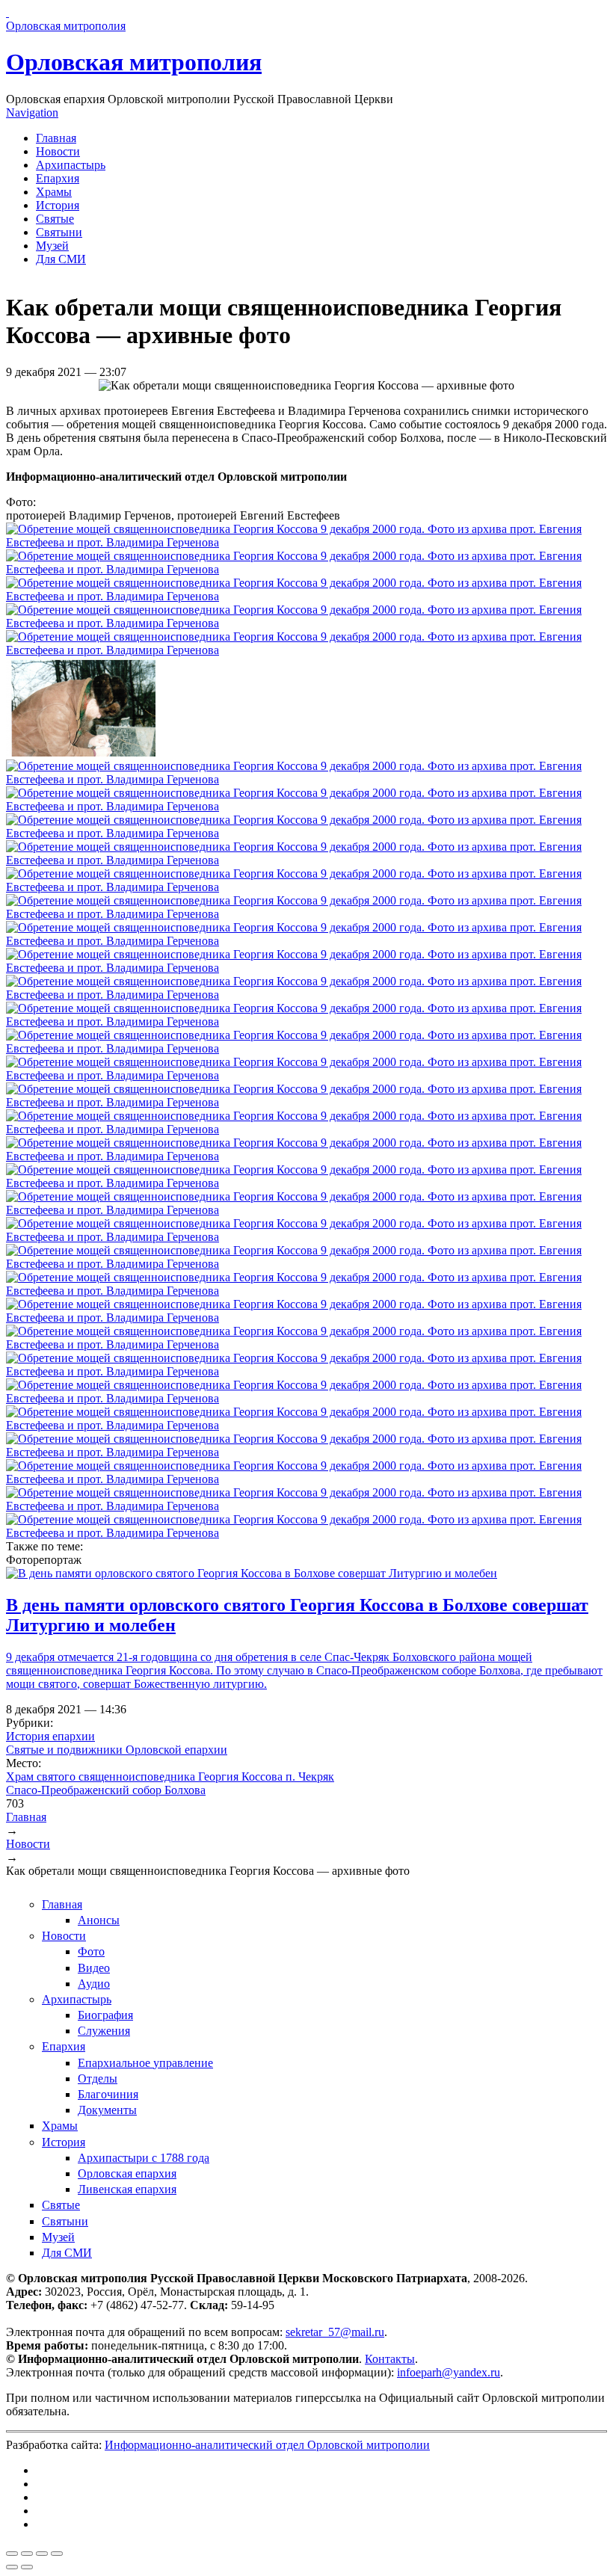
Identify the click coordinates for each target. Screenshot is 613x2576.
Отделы (98, 2079)
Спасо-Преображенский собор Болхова (106, 1790)
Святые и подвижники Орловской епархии (117, 1750)
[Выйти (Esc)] (12, 2554)
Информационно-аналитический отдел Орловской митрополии (267, 2445)
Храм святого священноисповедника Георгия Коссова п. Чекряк (170, 1777)
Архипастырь (71, 165)
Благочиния (108, 2094)
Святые (55, 219)
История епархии (50, 1736)
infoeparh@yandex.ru (449, 2372)
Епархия (58, 178)
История (58, 205)
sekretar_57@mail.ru (335, 2332)
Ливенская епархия (127, 2189)
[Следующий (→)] (27, 2567)
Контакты (390, 2359)
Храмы (54, 192)
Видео (94, 1968)
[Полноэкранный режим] (42, 2554)
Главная (56, 138)
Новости (58, 151)
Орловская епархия (127, 2173)
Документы (107, 2110)
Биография (105, 2015)
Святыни (59, 232)
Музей (52, 246)
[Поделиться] (27, 2554)
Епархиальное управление (145, 2063)
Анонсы (99, 1920)
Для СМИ (61, 259)
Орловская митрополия (134, 62)
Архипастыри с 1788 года (144, 2158)
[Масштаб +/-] (57, 2554)
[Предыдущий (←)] (12, 2567)
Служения (104, 2031)
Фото (91, 1951)
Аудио (94, 1984)
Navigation (32, 113)
